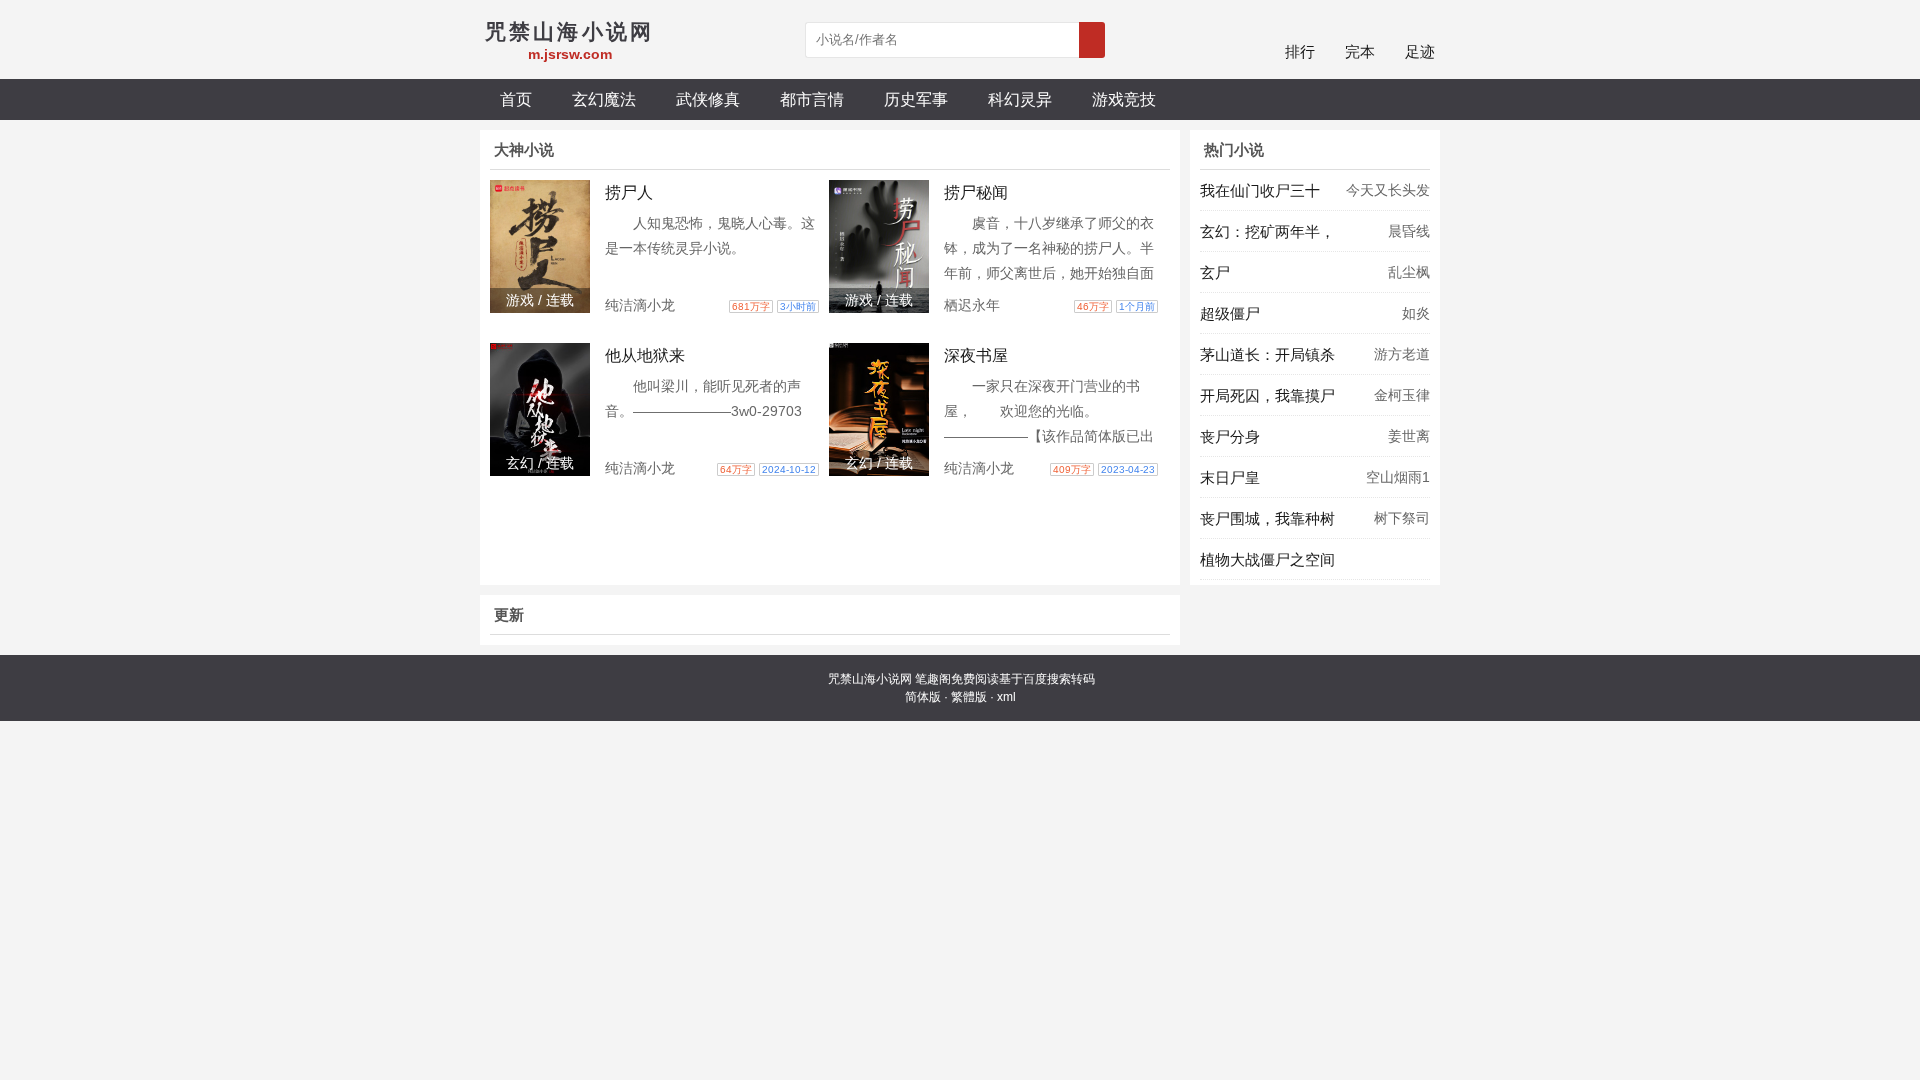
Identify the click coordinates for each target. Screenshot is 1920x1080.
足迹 (1420, 51)
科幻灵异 (1020, 99)
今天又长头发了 (1388, 196)
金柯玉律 (1402, 395)
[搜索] (1092, 40)
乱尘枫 (1409, 272)
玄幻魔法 (604, 99)
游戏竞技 (1124, 99)
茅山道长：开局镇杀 (1267, 354)
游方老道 (1402, 354)
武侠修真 (708, 99)
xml (1006, 697)
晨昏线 (1409, 231)
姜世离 (1409, 436)
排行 (1300, 51)
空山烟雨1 (1398, 477)
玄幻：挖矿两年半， (1267, 231)
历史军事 (916, 99)
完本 (1360, 51)
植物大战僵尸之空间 (1267, 559)
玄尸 (1215, 272)
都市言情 (812, 99)
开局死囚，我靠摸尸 (1267, 395)
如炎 (1416, 313)
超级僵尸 (1230, 313)
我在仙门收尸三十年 (1260, 196)
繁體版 (969, 697)
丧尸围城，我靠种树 (1267, 518)
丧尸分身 (1230, 436)
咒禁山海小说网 (870, 679)
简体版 (923, 697)
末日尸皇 (1230, 477)
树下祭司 (1402, 518)
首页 (516, 99)
